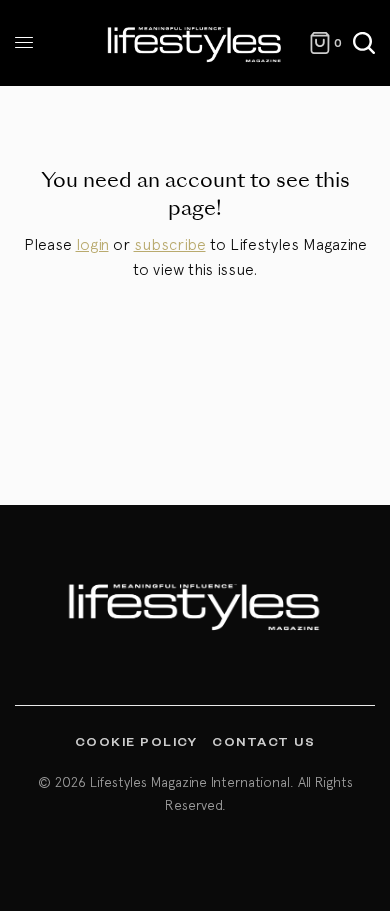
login (92, 244)
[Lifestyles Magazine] (195, 43)
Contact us (263, 741)
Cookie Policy (136, 741)
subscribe (170, 244)
